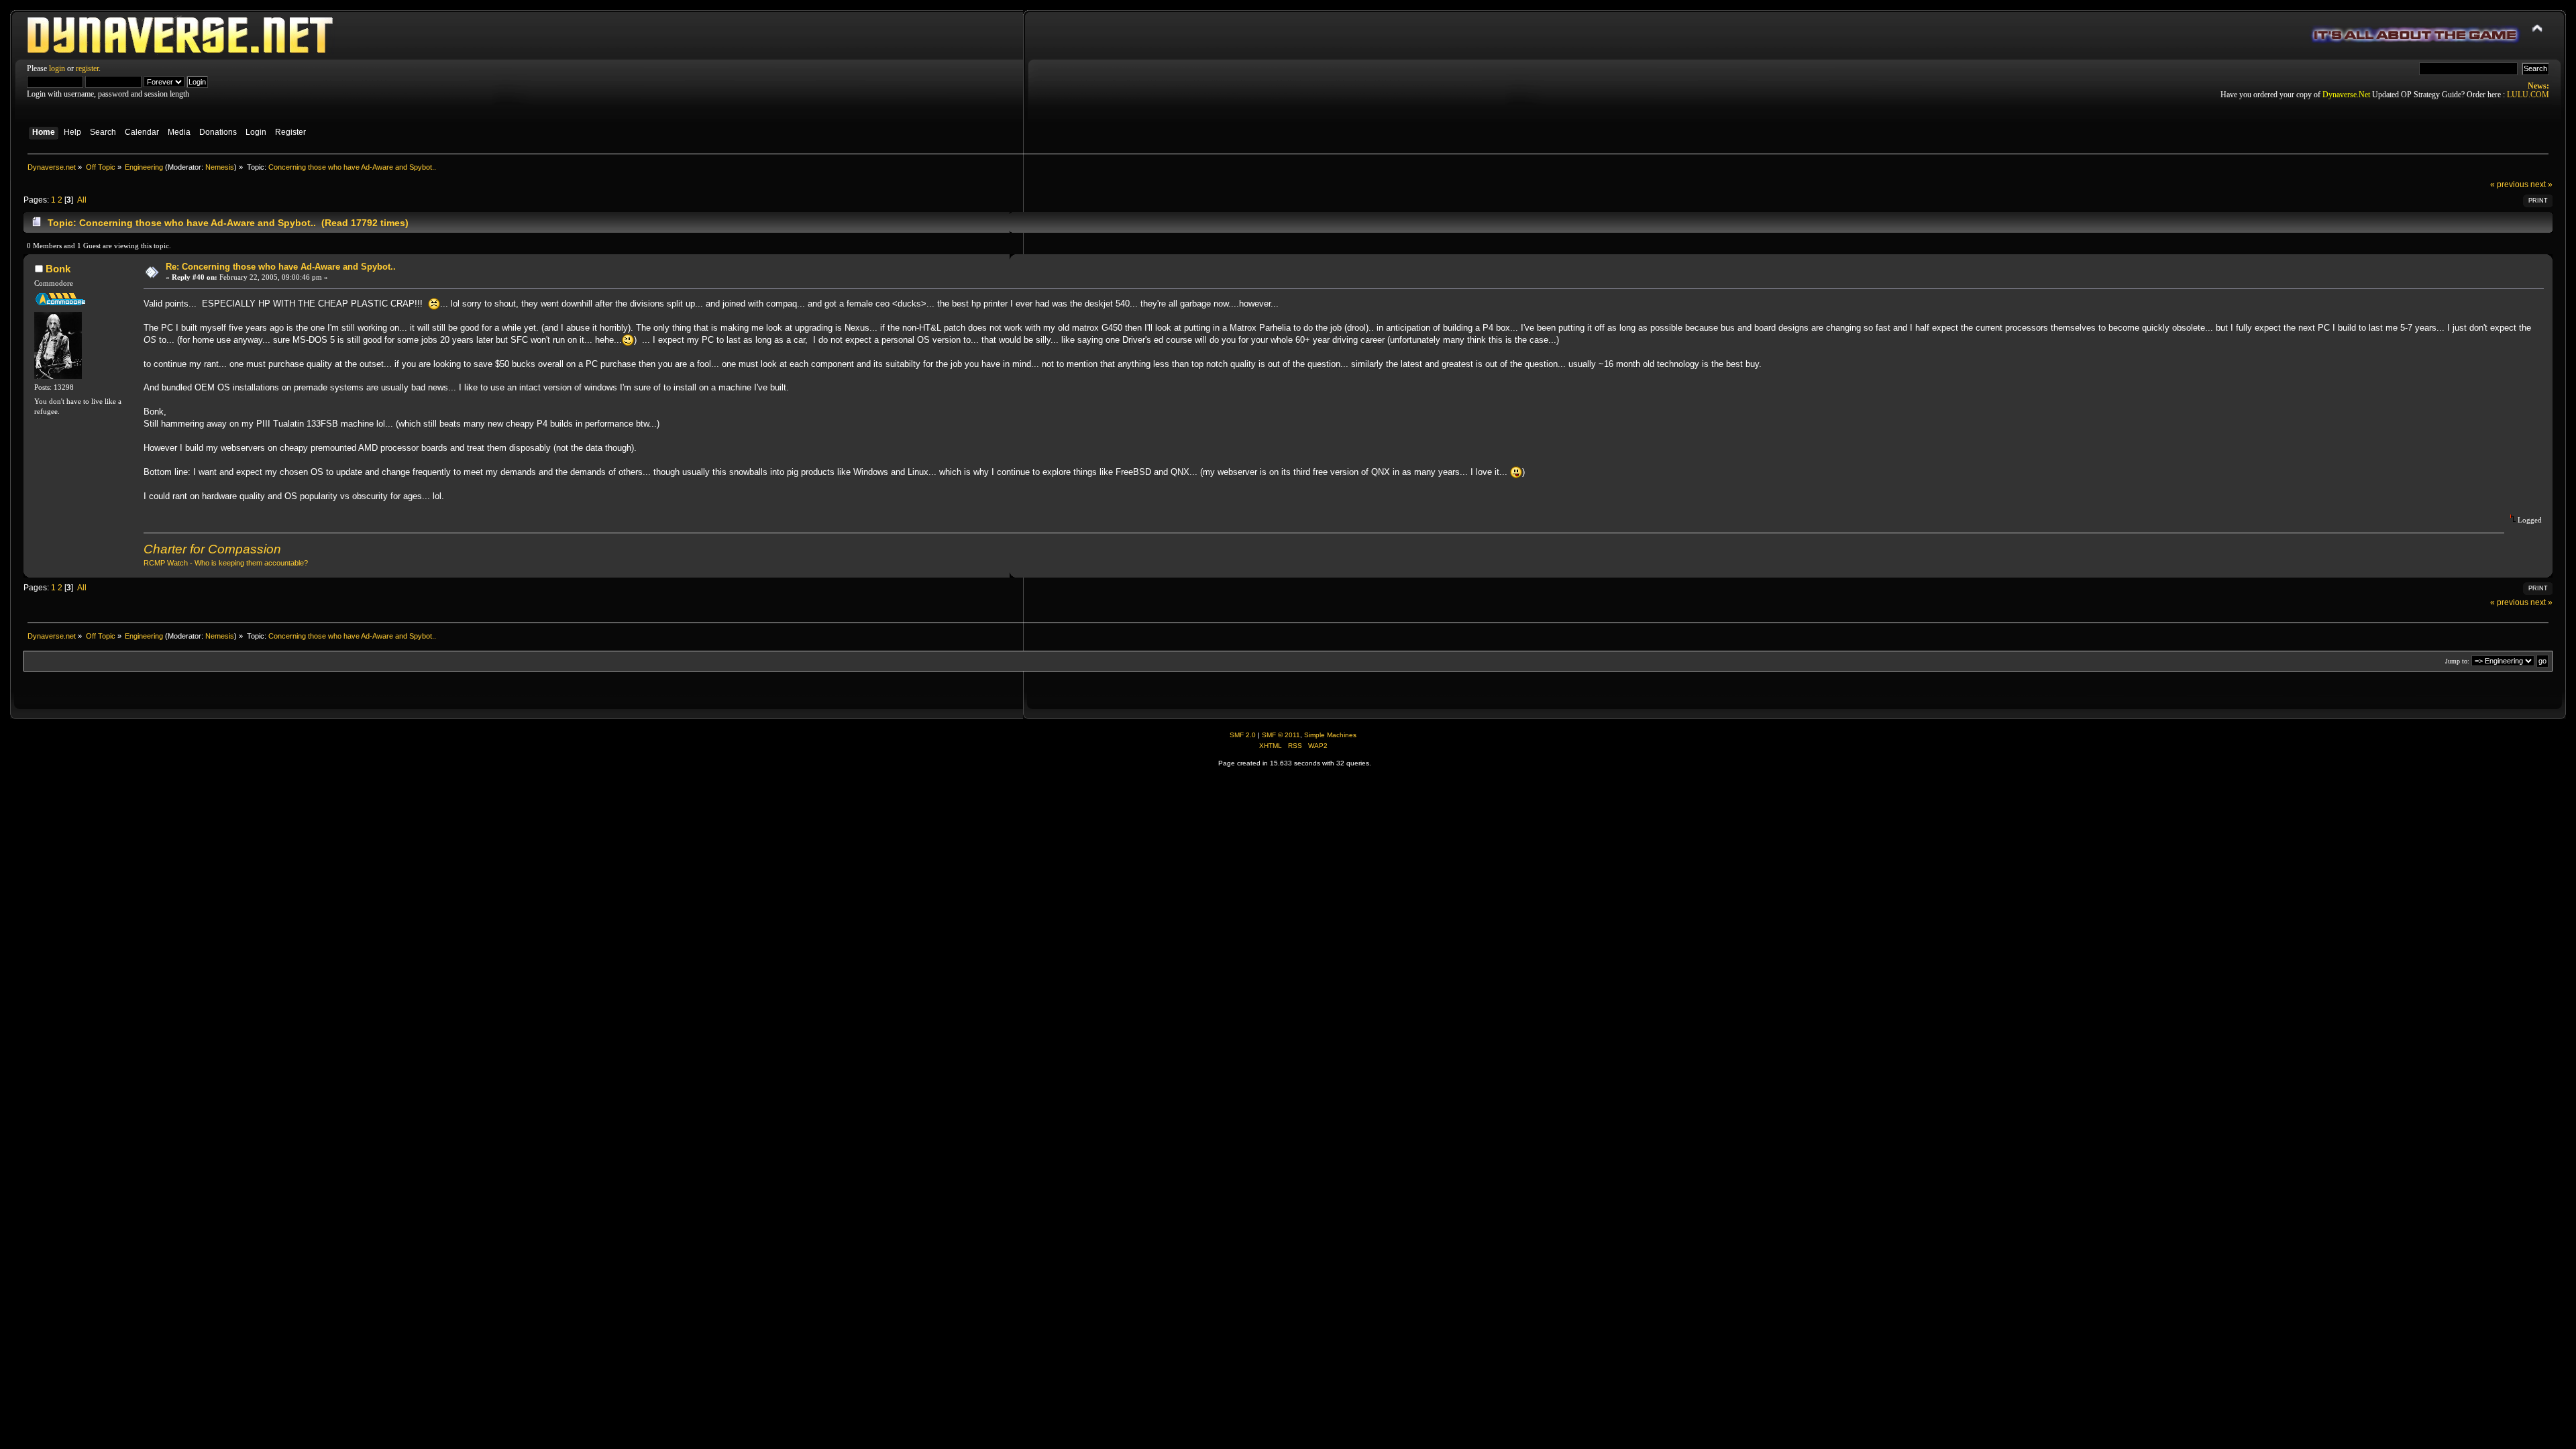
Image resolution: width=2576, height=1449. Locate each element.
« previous (2509, 184)
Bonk (58, 269)
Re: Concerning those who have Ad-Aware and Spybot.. (281, 267)
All (82, 200)
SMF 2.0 (1243, 735)
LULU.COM (2528, 95)
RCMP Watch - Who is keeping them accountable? (226, 563)
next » (2541, 184)
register (87, 68)
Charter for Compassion (212, 549)
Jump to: (2457, 661)
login (57, 68)
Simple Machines (1330, 735)
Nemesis (220, 167)
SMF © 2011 (1281, 735)
